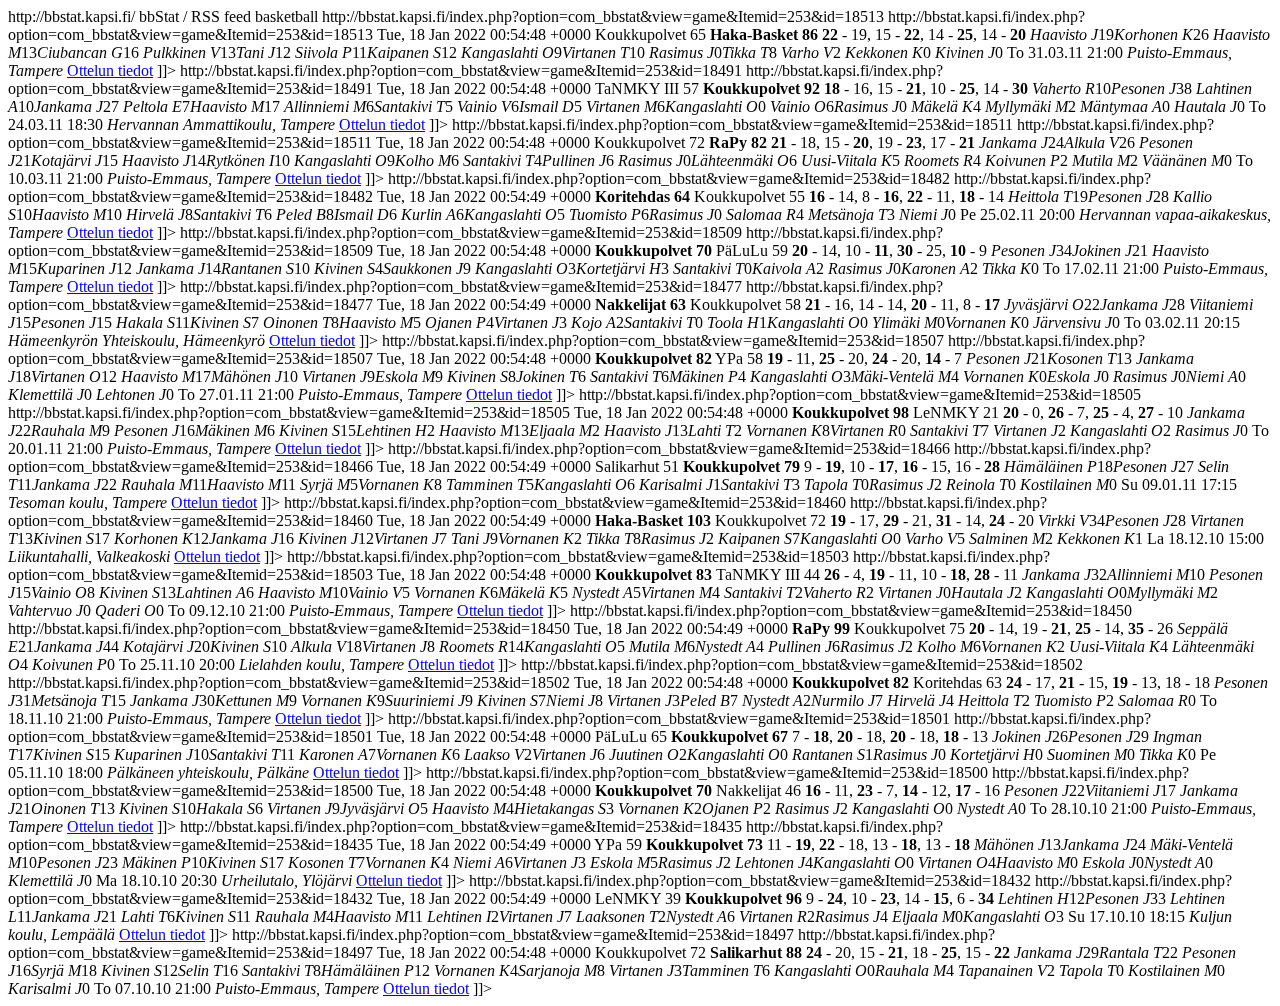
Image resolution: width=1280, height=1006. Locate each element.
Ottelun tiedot (110, 70)
